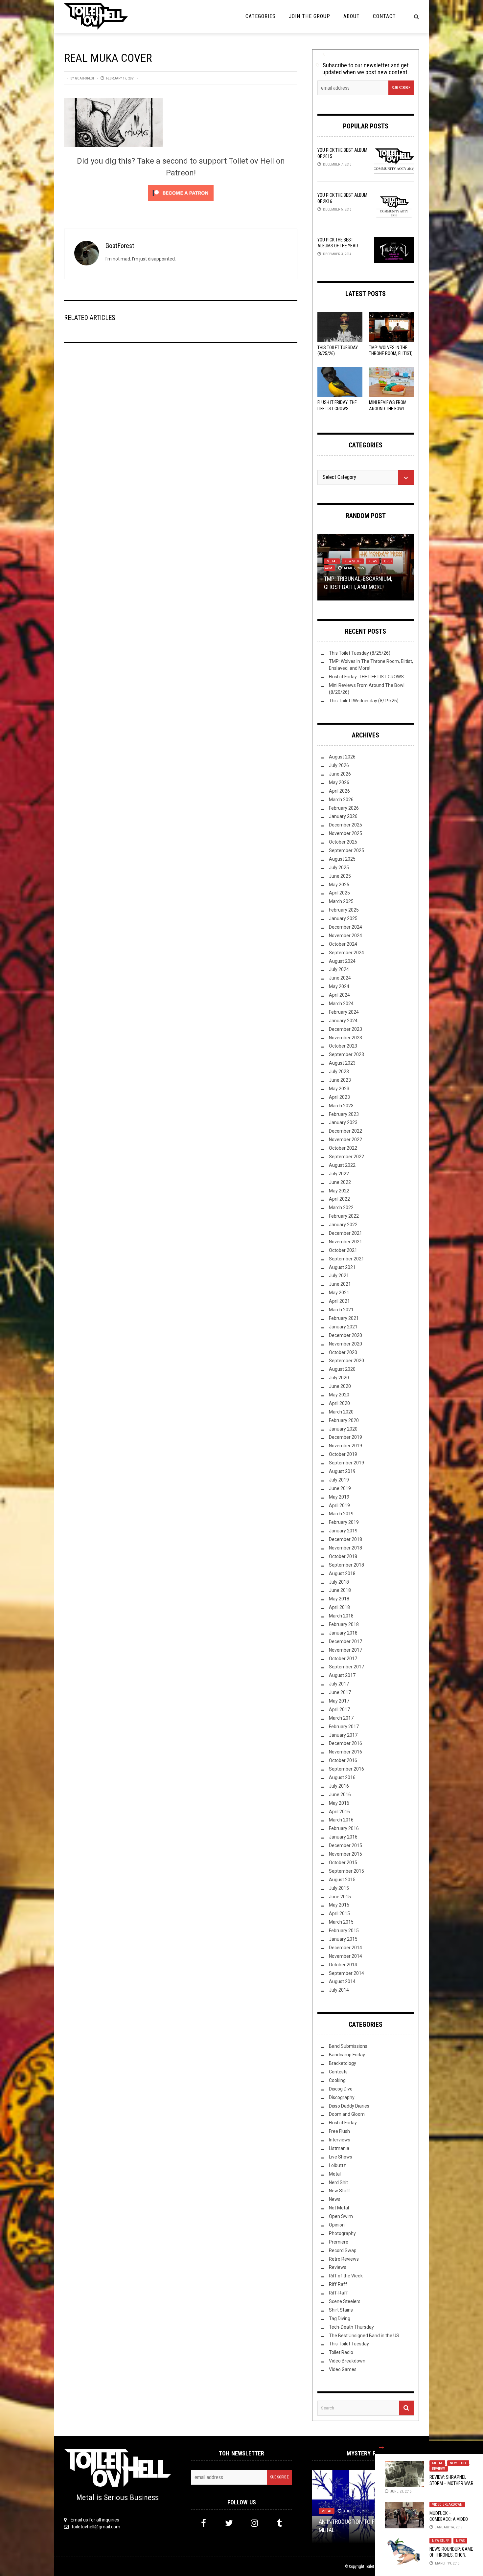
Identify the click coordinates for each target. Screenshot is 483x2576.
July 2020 (339, 1378)
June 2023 (340, 1080)
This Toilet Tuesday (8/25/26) (360, 653)
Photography (342, 2233)
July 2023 (339, 1072)
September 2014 (346, 1973)
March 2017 (341, 1718)
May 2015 (339, 1905)
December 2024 (345, 927)
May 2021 (339, 1293)
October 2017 (343, 1659)
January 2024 (343, 1021)
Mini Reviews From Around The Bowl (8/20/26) (388, 408)
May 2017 (339, 1701)
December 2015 (345, 1845)
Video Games (343, 2369)
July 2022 (339, 1174)
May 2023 (339, 1089)
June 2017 (340, 1692)
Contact (384, 16)
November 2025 (345, 833)
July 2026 (339, 765)
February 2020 (344, 1420)
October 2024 (343, 944)
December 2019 (345, 1437)
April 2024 (339, 995)
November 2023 (345, 1038)
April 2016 (339, 1812)
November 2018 (345, 1548)
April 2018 (339, 1607)
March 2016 (341, 1820)
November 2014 (345, 1956)
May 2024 (339, 986)
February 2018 (344, 1624)
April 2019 (339, 1505)
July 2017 (339, 1684)
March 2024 (341, 1004)
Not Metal (339, 2208)
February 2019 (344, 1522)
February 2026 (344, 808)
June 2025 (340, 876)
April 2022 (339, 1199)
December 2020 (345, 1335)
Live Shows (341, 2157)
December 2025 (345, 825)
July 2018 (339, 1582)
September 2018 (346, 1565)
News (460, 2541)
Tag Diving (340, 2318)
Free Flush (339, 2131)
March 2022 (341, 1208)
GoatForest (85, 78)
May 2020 (339, 1395)
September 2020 (346, 1361)
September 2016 (346, 1769)
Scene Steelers (345, 2301)
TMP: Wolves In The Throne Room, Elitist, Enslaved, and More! (391, 353)
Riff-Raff (338, 2293)
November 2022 (345, 1140)
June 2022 (340, 1182)
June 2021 (340, 1284)
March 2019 (341, 1514)
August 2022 (342, 1165)
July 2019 (339, 1480)
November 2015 (345, 1854)
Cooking (337, 2080)
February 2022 (344, 1216)
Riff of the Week (346, 2276)
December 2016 (345, 1743)
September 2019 (346, 1463)
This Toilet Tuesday (349, 2344)
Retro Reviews (344, 2259)
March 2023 (341, 1106)
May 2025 (339, 885)
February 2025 (344, 910)
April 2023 (339, 1097)
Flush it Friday (343, 2123)
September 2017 (346, 1667)
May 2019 (339, 1497)
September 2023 (346, 1054)
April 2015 (339, 1913)
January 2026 (343, 816)
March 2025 (341, 901)
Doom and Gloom (347, 2114)
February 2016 (344, 1828)
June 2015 (340, 1897)
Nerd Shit (338, 2182)
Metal (437, 2463)
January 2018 (343, 1633)
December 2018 (345, 1539)
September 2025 (346, 850)
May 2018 (339, 1599)
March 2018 (341, 1616)
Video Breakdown (447, 2505)
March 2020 (341, 1412)
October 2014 (343, 1965)
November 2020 (345, 1344)
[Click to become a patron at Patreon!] (181, 192)
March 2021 (341, 1310)
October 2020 (343, 1352)
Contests (338, 2072)
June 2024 (340, 978)
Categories (261, 16)
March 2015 (341, 1922)
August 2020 (342, 1369)
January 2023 (343, 1122)
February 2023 (344, 1114)
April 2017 (339, 1709)
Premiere (339, 2242)
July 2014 (339, 1990)
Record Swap (343, 2250)
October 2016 (343, 1760)
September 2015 (346, 1871)
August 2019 (342, 1471)
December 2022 (345, 1131)
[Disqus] (181, 437)
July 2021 (339, 1276)
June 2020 (340, 1386)
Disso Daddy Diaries (349, 2106)
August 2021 (342, 1267)
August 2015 (342, 1880)
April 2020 (339, 1403)
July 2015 (339, 1888)
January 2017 (343, 1735)
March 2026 (341, 800)
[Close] (381, 2448)
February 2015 (344, 1931)
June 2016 (340, 1795)
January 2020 (343, 1429)
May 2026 (339, 782)
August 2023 (342, 1063)
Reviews (439, 2469)
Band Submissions (348, 2046)
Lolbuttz (337, 2165)
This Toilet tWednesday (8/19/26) (364, 701)
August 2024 (342, 961)
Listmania (339, 2148)
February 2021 (344, 1318)
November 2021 (345, 1242)
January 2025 (343, 918)
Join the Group (310, 16)
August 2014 (342, 1981)
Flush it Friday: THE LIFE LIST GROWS (366, 677)
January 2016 (343, 1837)
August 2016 (342, 1777)
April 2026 (339, 791)
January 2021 (343, 1327)
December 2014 (345, 1948)
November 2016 (345, 1752)
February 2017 (344, 1727)
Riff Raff (338, 2284)
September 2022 (346, 1157)
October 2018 (343, 1556)
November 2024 (345, 936)
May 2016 (339, 1803)
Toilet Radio (341, 2352)
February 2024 (344, 1012)
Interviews (340, 2140)
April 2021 (339, 1301)
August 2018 (342, 1573)
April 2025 (339, 893)
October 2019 (343, 1454)
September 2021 (346, 1259)
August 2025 (342, 859)
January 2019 (343, 1531)
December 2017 (345, 1641)
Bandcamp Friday (347, 2055)
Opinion (337, 2225)
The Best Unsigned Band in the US (364, 2336)
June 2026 (340, 774)
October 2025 (343, 842)
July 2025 (339, 868)
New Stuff (458, 2463)
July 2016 (339, 1786)
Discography (342, 2097)
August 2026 (342, 757)
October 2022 (343, 1148)
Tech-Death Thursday (351, 2327)
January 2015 (343, 1939)
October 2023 (343, 1046)
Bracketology (343, 2063)
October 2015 (343, 1863)
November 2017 (345, 1650)
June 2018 (340, 1590)
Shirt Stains (341, 2310)
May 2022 (339, 1191)
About (352, 16)
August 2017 (342, 1675)
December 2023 (345, 1029)
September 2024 (346, 953)
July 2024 (339, 969)
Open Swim (341, 2216)
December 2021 (345, 1233)
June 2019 (340, 1488)
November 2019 (345, 1446)
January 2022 (343, 1225)
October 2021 (343, 1250)
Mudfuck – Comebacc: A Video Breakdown (449, 2519)
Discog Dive (341, 2089)
